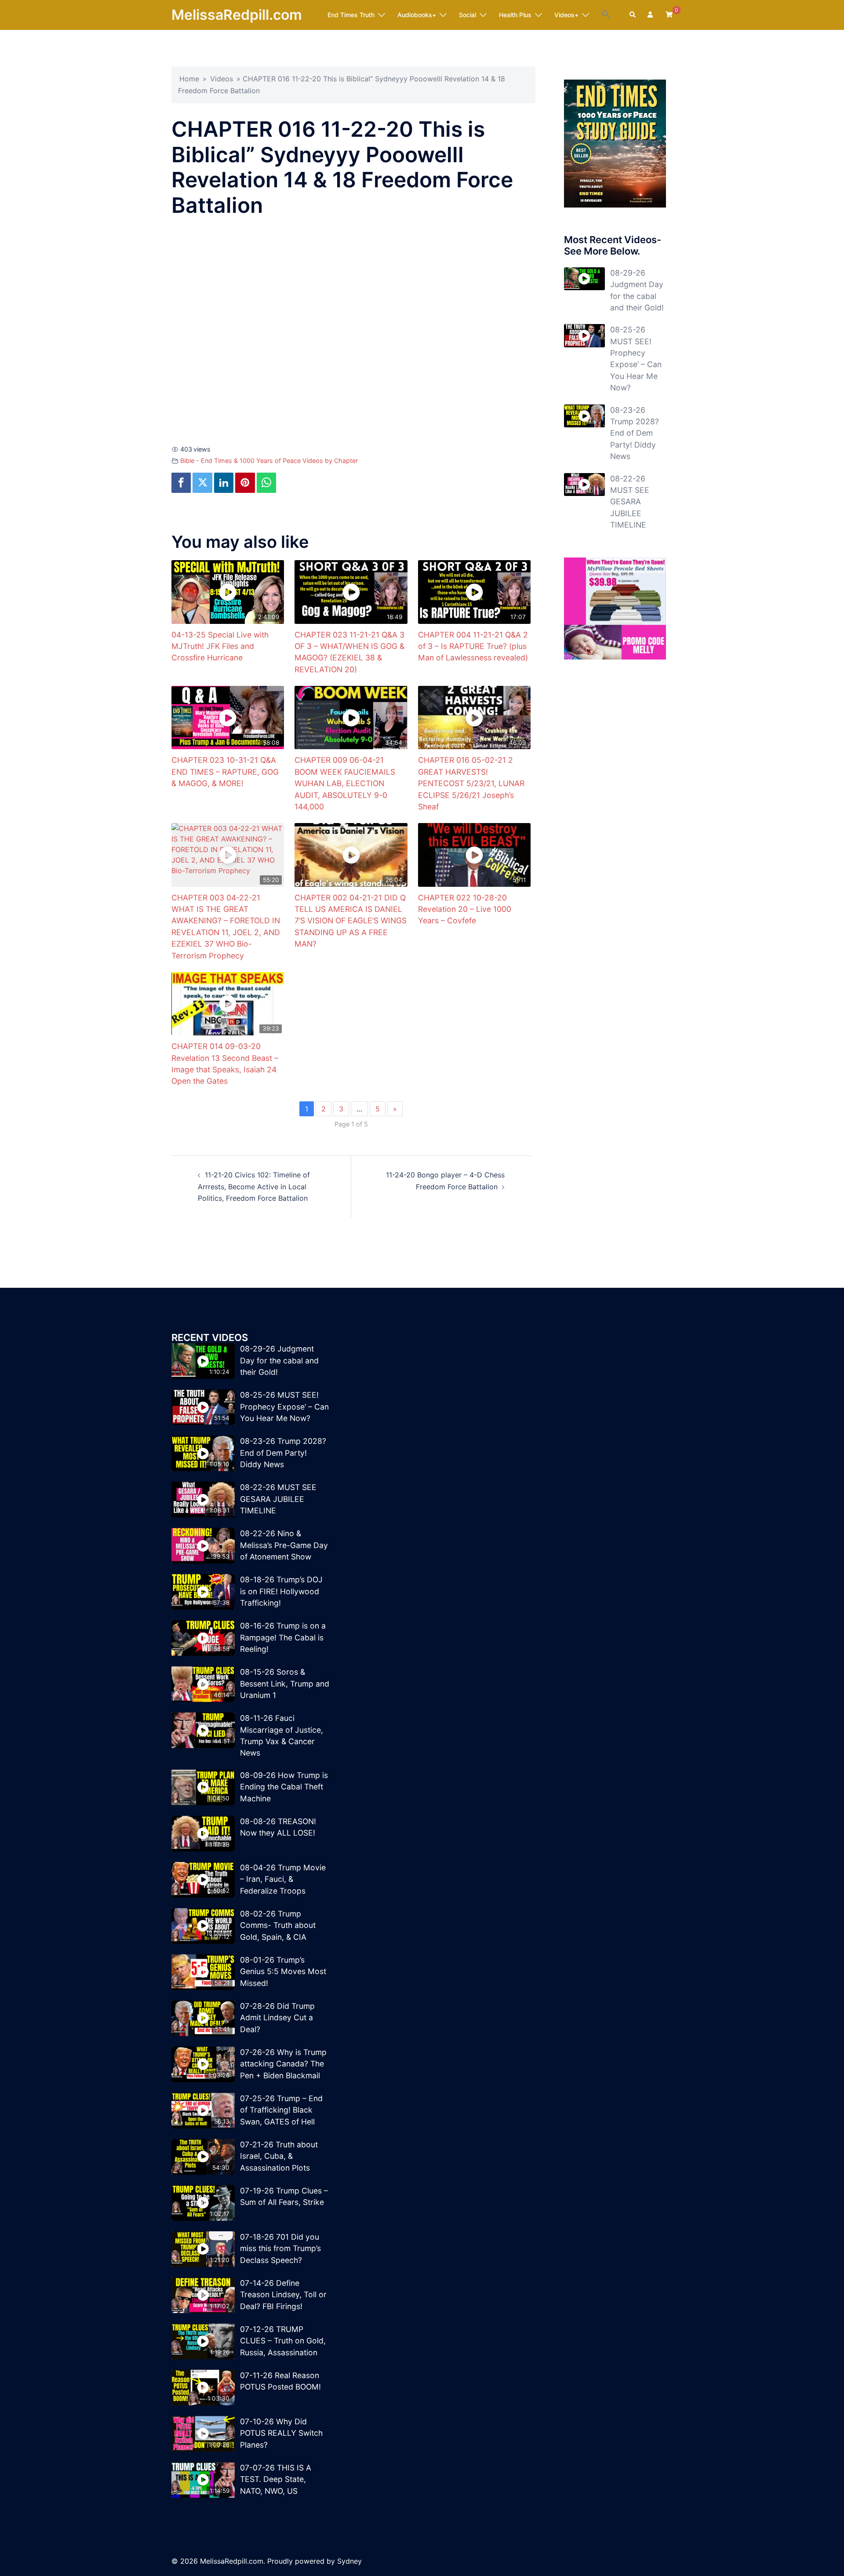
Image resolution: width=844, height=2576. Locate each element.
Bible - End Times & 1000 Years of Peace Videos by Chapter (269, 461)
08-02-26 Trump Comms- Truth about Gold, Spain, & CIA (278, 1925)
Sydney (349, 2561)
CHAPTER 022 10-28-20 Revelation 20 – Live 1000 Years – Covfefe (465, 909)
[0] (669, 14)
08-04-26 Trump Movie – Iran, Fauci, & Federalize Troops (283, 1879)
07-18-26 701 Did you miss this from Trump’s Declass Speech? (280, 2248)
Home (189, 79)
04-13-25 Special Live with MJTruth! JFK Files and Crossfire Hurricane (220, 646)
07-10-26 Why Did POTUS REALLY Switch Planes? (281, 2433)
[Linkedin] (224, 483)
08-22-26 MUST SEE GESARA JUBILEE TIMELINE (630, 502)
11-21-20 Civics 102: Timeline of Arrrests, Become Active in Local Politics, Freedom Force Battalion (254, 1187)
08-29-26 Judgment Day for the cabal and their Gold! (279, 1360)
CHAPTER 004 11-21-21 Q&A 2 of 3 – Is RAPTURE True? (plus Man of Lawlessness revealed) (473, 646)
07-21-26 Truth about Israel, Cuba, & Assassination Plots (279, 2156)
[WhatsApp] (266, 483)
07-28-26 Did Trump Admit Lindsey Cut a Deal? (277, 2018)
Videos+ (566, 15)
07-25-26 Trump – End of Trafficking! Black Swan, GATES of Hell (281, 2110)
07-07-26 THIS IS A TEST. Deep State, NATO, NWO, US (276, 2479)
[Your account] (651, 15)
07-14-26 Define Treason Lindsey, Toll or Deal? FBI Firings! (283, 2295)
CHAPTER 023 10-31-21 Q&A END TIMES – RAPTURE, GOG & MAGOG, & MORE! (225, 772)
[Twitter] (202, 483)
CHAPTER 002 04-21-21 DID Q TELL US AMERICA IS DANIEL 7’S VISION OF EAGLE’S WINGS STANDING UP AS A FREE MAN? (351, 921)
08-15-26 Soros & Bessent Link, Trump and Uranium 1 (285, 1683)
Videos (222, 79)
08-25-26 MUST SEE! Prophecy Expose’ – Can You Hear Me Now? (284, 1406)
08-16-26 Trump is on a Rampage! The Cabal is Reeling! (283, 1637)
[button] (606, 15)
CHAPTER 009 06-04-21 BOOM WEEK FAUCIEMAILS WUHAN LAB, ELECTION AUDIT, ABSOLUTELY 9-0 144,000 (345, 783)
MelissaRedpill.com (237, 15)
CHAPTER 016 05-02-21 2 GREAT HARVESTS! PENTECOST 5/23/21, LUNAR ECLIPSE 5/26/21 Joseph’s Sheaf (471, 783)
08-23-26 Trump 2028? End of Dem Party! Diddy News (635, 433)
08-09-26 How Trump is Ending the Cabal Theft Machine (284, 1787)
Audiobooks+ (417, 15)
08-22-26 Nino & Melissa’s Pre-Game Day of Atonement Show (284, 1545)
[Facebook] (181, 483)
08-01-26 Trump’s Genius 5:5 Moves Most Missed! (283, 1971)
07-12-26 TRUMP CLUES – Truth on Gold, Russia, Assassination (283, 2341)
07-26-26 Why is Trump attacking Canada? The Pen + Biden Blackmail (283, 2064)
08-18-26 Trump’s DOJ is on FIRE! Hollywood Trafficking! (281, 1591)
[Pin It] (245, 483)
